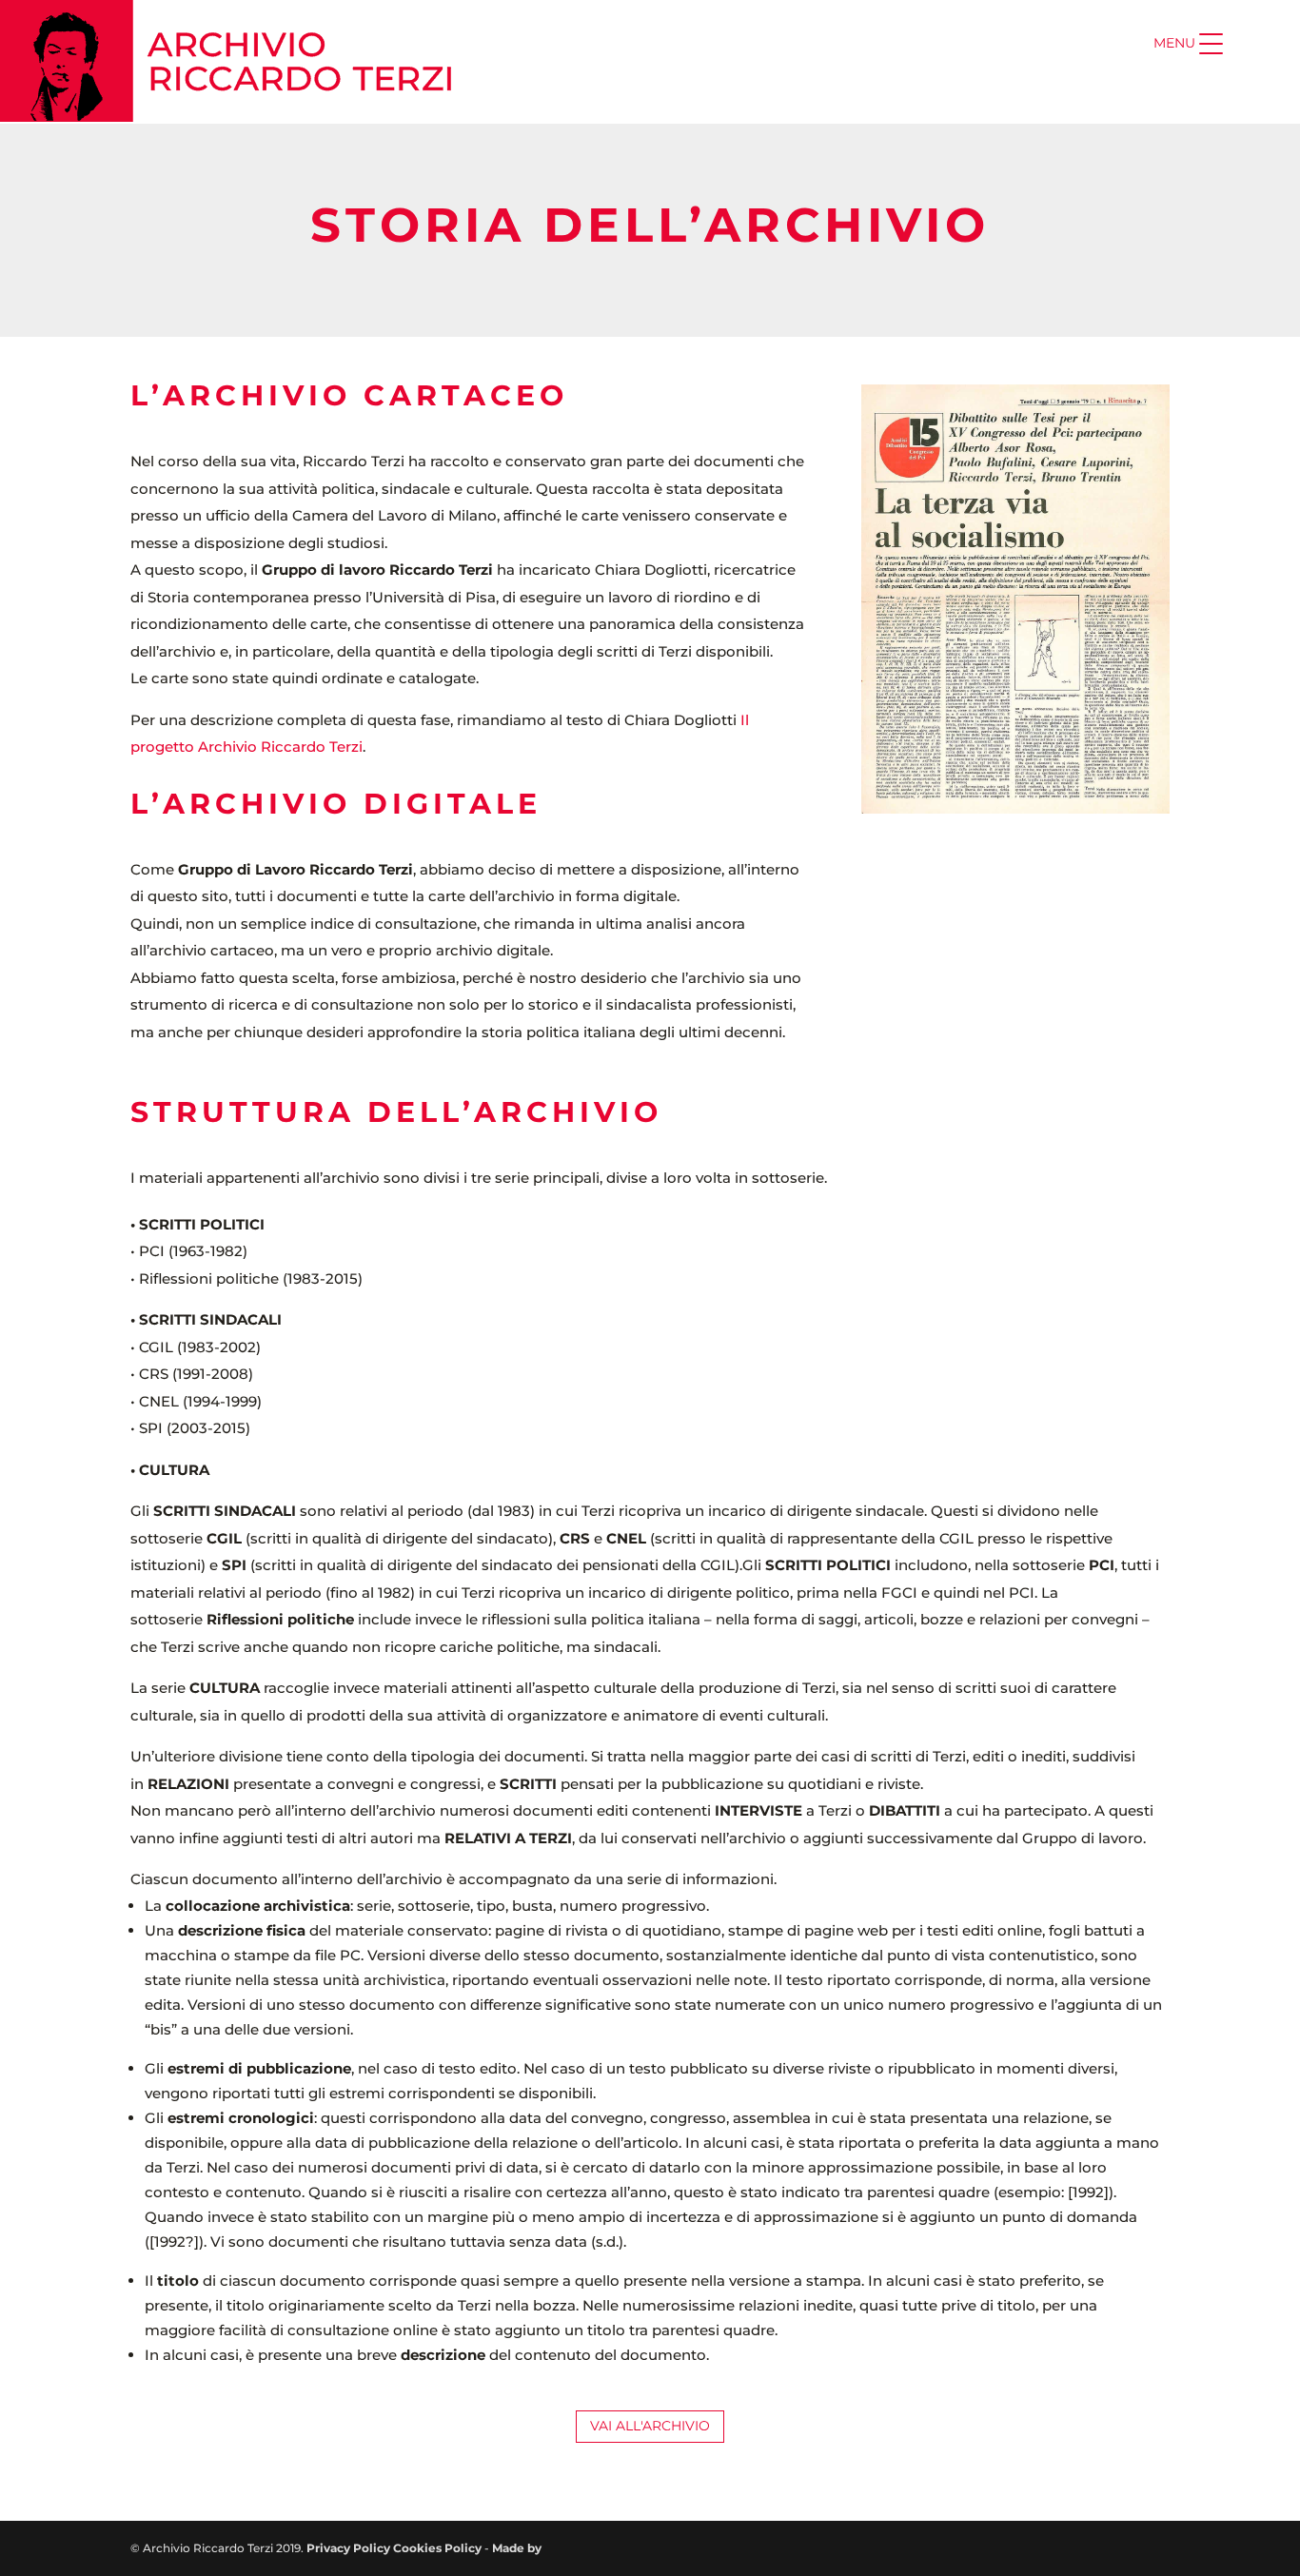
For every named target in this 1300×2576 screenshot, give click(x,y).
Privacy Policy (348, 2548)
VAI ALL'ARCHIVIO (650, 2426)
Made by (518, 2548)
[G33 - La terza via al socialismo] (1015, 808)
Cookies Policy (437, 2548)
